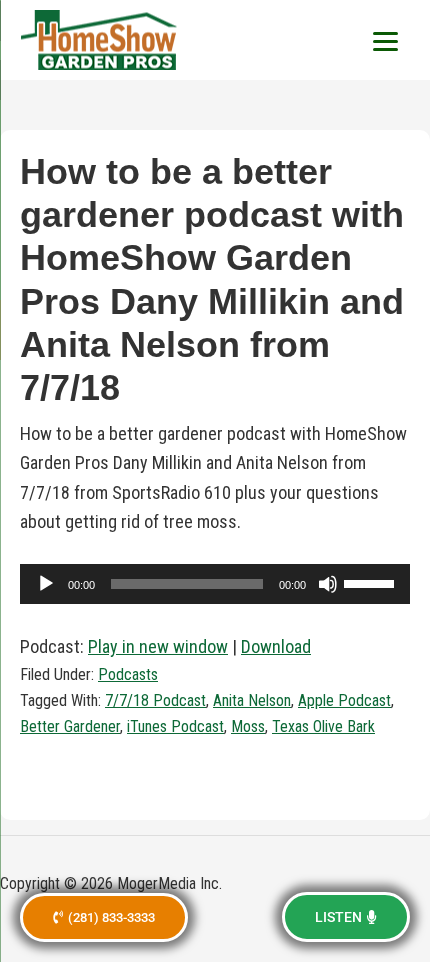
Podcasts (128, 674)
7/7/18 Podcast (155, 700)
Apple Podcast (344, 700)
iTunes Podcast (175, 726)
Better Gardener (70, 726)
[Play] (46, 584)
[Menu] (385, 40)
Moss (248, 726)
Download (276, 646)
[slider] (372, 582)
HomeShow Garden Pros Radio (100, 40)
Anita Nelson (252, 700)
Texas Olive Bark (323, 726)
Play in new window (158, 646)
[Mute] (328, 584)
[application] (215, 584)
